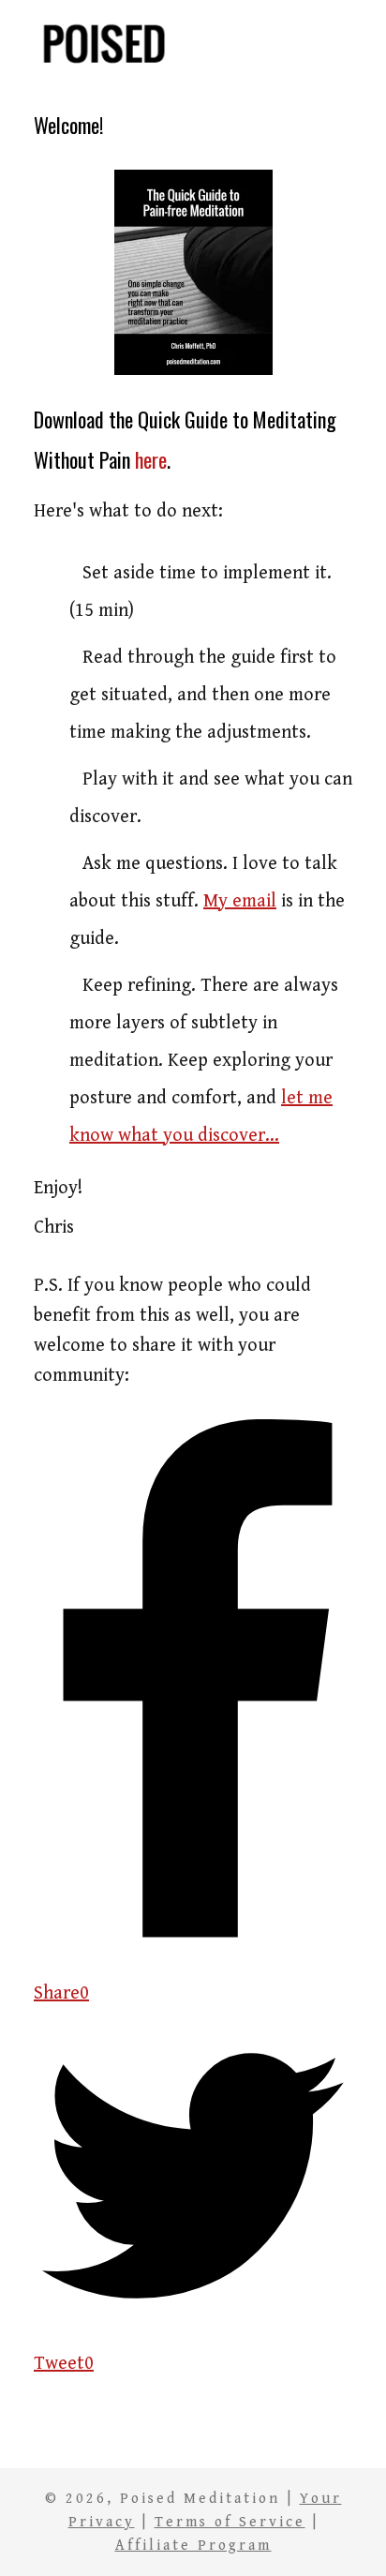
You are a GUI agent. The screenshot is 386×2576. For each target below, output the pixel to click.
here (151, 459)
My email (240, 901)
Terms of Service (230, 2522)
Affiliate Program (193, 2545)
